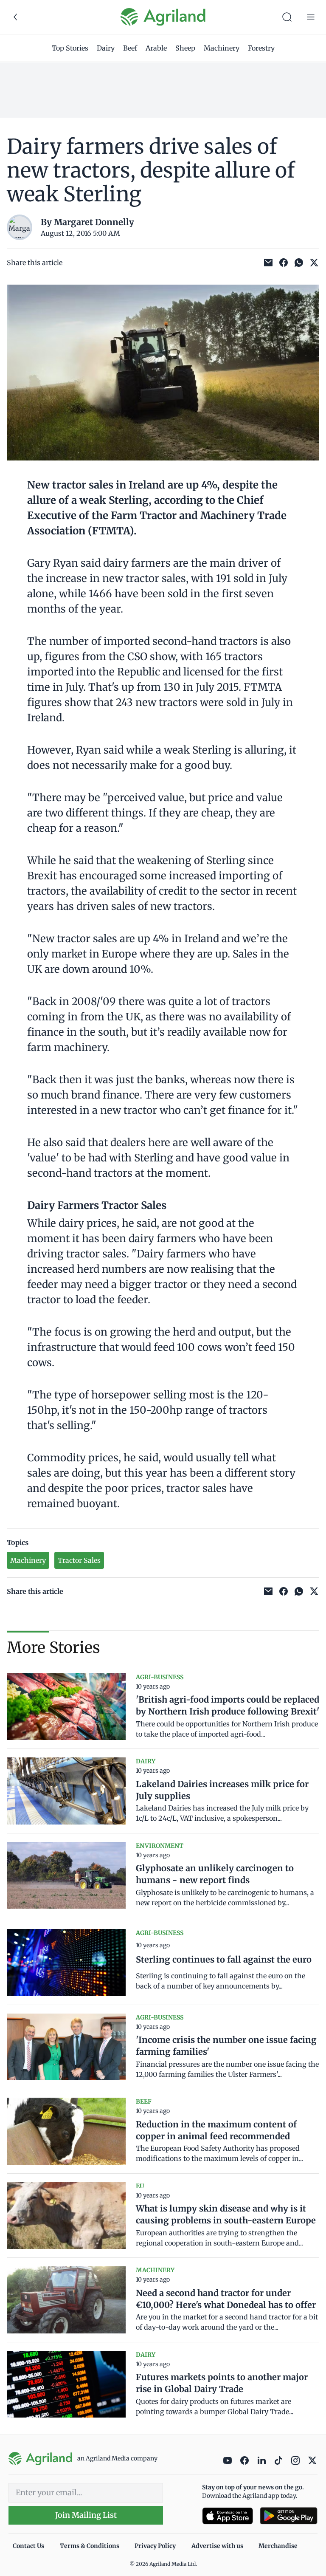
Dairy (106, 48)
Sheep (185, 48)
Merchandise (278, 2546)
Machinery (222, 48)
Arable (156, 48)
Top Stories (70, 48)
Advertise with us (217, 2546)
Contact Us (28, 2546)
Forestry (261, 48)
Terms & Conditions (90, 2546)
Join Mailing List (86, 2515)
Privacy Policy (155, 2546)
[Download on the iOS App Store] (228, 2516)
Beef (130, 48)
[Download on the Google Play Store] (289, 2516)
